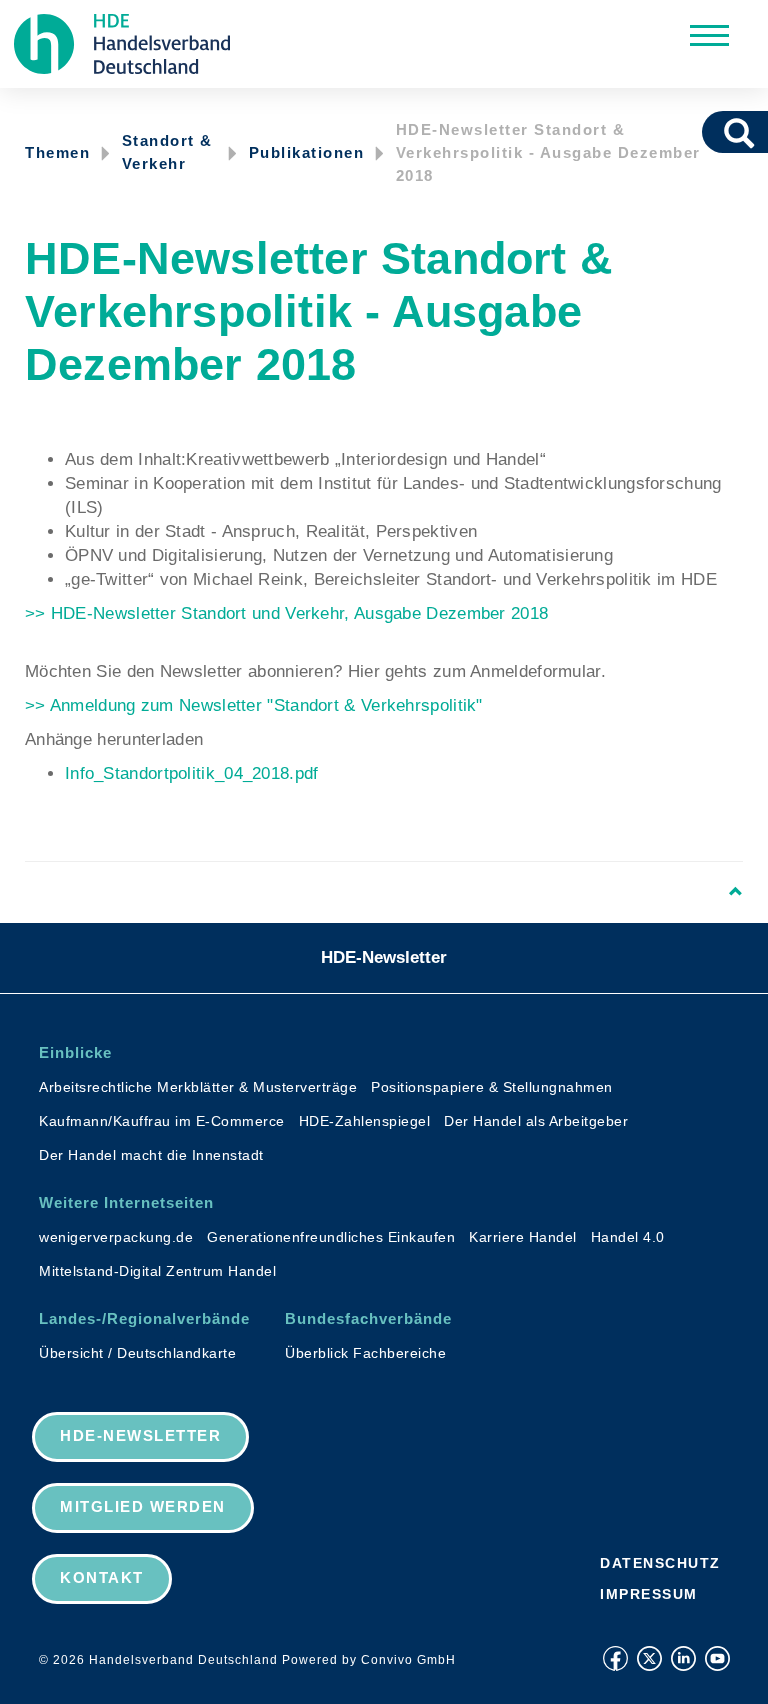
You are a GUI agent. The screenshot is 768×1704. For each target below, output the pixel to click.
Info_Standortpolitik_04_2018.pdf (192, 773)
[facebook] (615, 1658)
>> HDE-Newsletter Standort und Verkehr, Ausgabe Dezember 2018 (286, 613)
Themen (57, 152)
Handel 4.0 (628, 1237)
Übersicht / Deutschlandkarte (137, 1353)
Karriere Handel (523, 1237)
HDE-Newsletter (384, 957)
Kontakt (102, 1577)
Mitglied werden (143, 1506)
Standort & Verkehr (167, 152)
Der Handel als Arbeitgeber (536, 1121)
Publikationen (307, 152)
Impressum (649, 1594)
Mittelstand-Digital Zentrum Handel (157, 1271)
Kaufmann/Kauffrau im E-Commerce (162, 1121)
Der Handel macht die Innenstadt (151, 1155)
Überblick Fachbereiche (365, 1353)
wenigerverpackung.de (116, 1237)
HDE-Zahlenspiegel (365, 1121)
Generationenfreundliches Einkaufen (331, 1237)
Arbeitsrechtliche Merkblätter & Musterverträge (198, 1087)
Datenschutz (660, 1563)
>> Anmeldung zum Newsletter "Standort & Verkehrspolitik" (254, 705)
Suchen (746, 132)
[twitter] (649, 1658)
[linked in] (683, 1658)
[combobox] (711, 132)
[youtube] (717, 1658)
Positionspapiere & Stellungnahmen (492, 1087)
